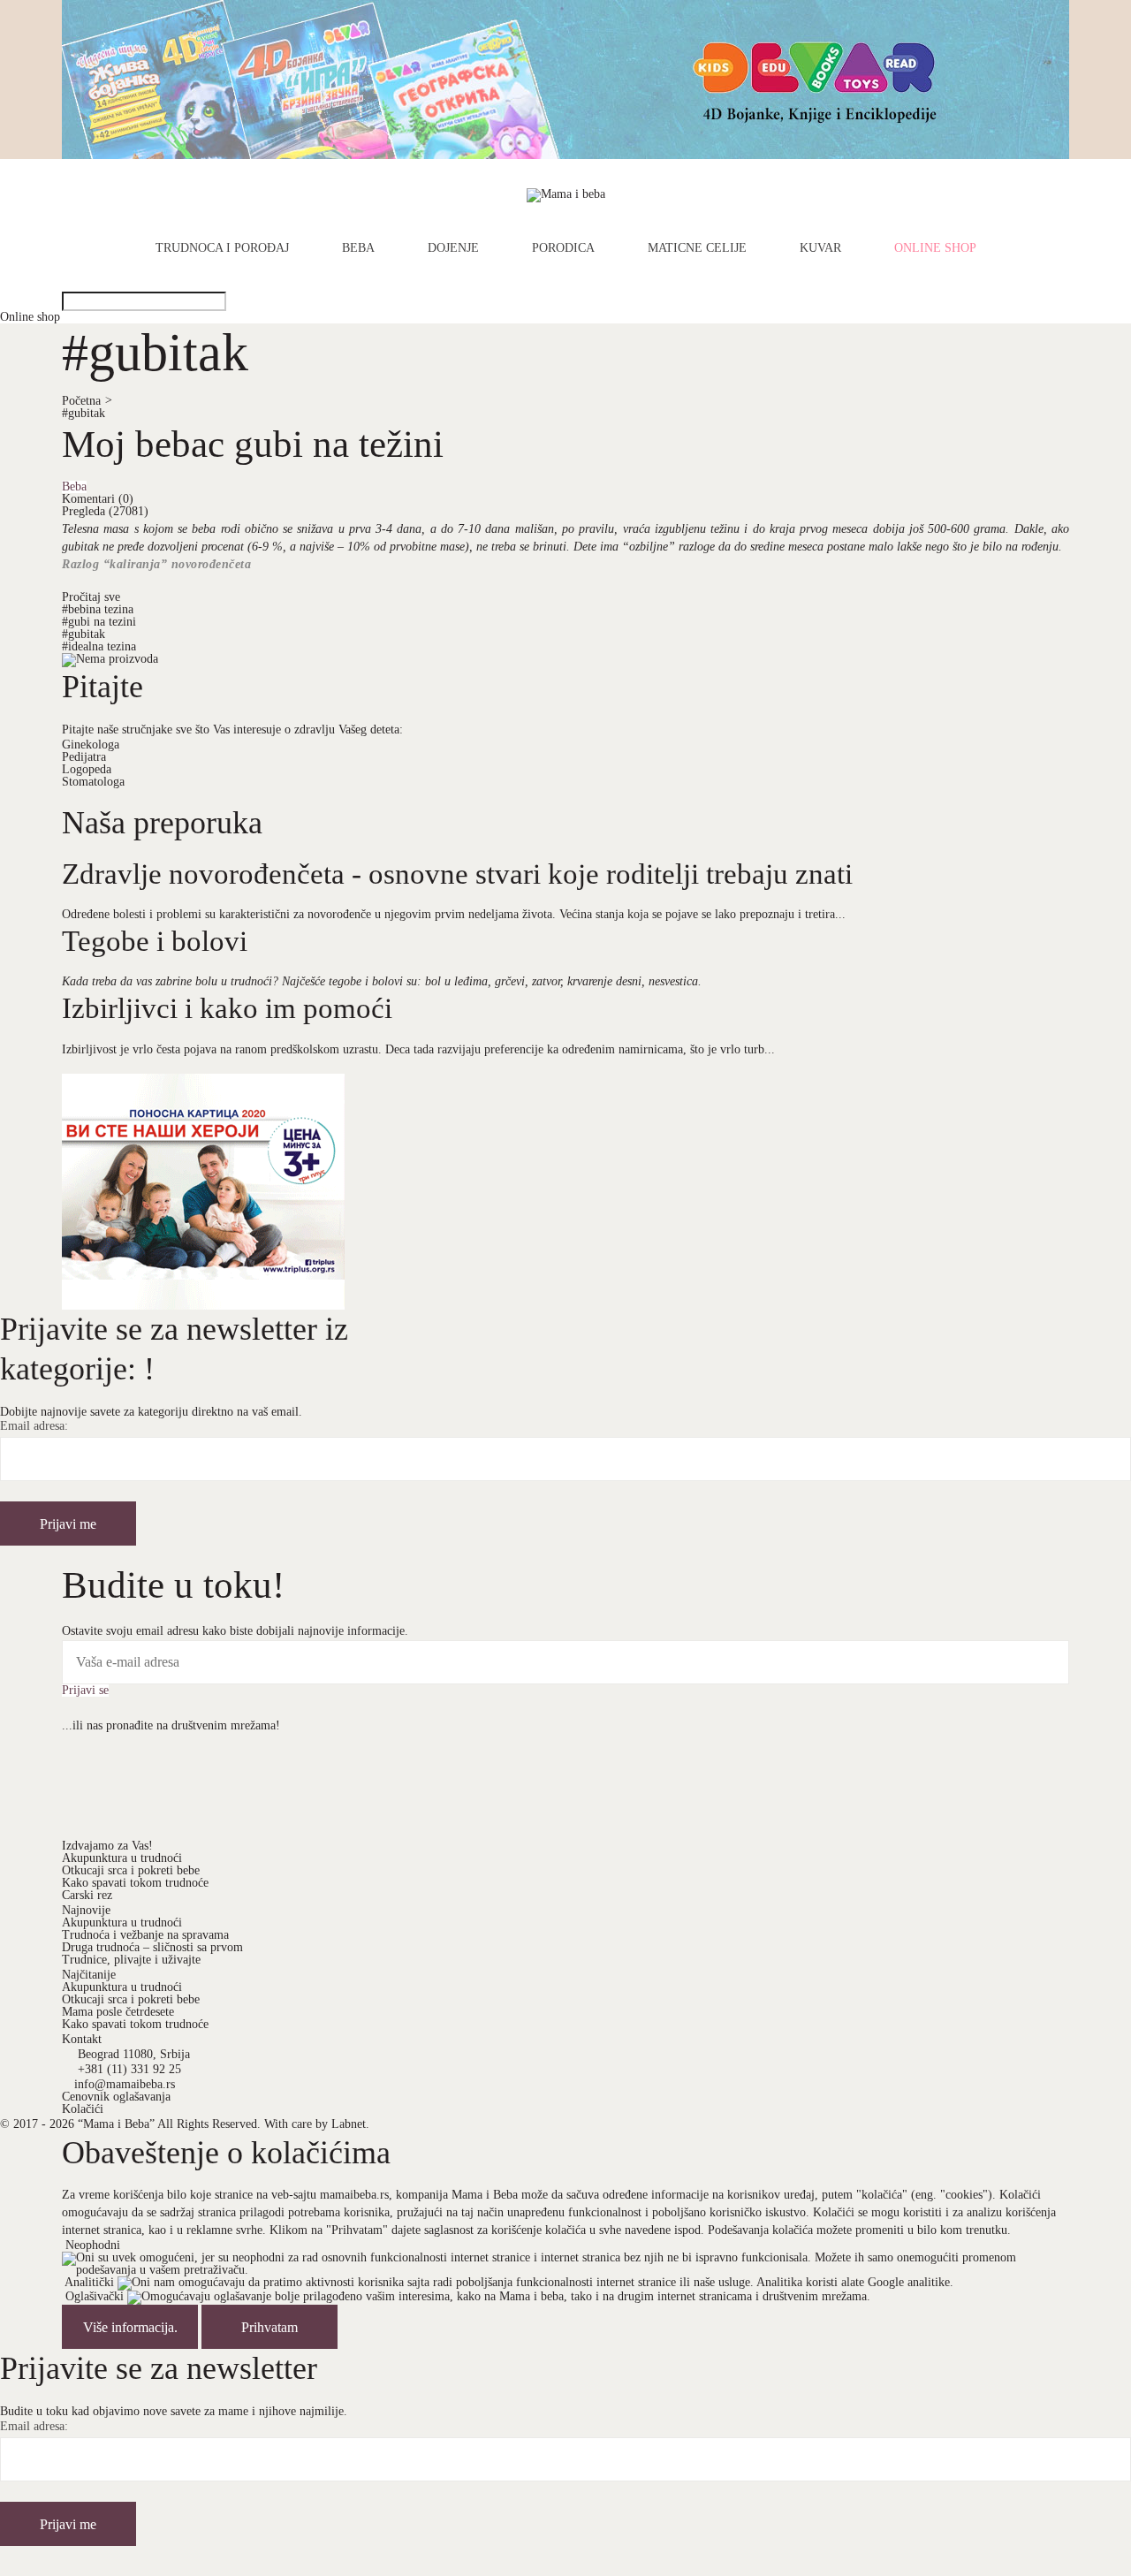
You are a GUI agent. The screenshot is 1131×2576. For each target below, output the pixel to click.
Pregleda (105, 511)
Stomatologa (93, 782)
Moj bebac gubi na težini (253, 444)
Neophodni (93, 2245)
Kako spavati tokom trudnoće (135, 1883)
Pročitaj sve (91, 597)
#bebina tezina (98, 609)
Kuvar (820, 248)
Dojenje (453, 248)
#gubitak (83, 413)
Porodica (563, 248)
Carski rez (87, 1895)
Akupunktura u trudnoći (122, 1858)
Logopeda (87, 769)
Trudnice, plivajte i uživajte (131, 1960)
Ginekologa (91, 745)
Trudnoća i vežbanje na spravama (145, 1935)
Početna (87, 401)
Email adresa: (34, 1426)
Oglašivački (95, 2296)
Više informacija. (130, 2327)
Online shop (935, 248)
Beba (358, 248)
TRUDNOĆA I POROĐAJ (222, 248)
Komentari (98, 499)
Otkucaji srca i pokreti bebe (131, 1870)
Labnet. (350, 2124)
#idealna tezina (99, 646)
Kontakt (82, 2039)
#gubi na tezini (99, 622)
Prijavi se (85, 1691)
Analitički (89, 2282)
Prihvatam (269, 2327)
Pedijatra (84, 757)
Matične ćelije (697, 248)
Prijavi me (68, 1524)
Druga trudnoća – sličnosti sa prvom (152, 1947)
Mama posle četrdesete (118, 2012)
